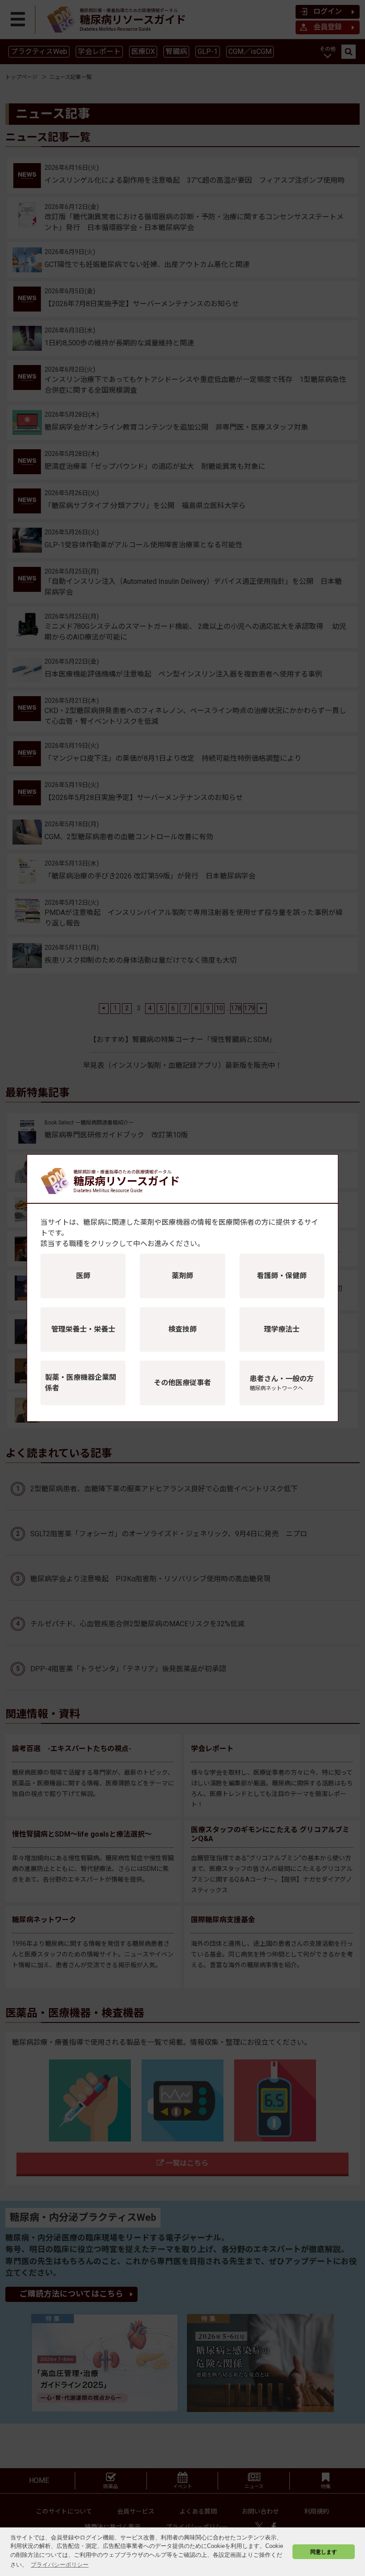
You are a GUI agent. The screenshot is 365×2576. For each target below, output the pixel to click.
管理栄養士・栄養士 (83, 1329)
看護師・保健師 (282, 1276)
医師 (83, 1276)
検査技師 (182, 1329)
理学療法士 (282, 1329)
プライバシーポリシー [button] (60, 2565)
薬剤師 (182, 1276)
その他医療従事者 (182, 1383)
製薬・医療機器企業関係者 (81, 1383)
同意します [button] (324, 2552)
